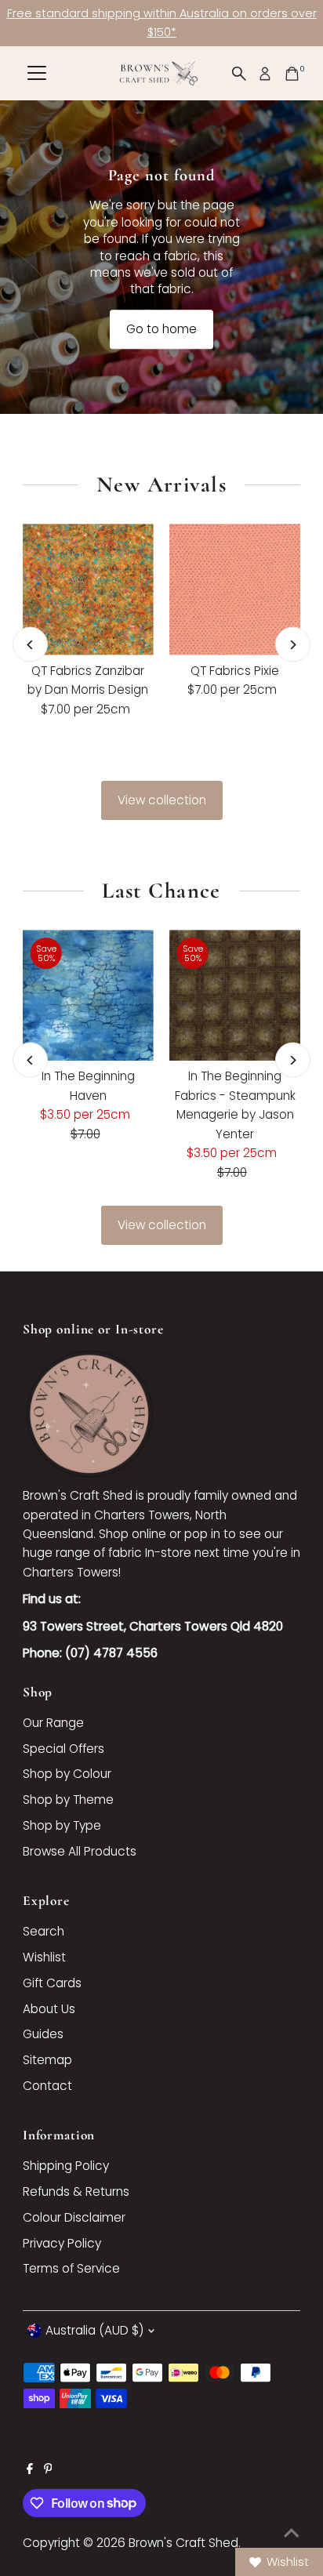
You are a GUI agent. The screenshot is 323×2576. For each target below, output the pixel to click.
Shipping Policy (66, 2166)
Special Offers (64, 1749)
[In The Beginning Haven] (88, 995)
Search (44, 1931)
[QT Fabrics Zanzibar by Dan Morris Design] (88, 589)
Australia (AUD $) (94, 2330)
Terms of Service (71, 2268)
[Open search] (239, 74)
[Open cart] (292, 74)
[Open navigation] (37, 74)
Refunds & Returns (76, 2191)
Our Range (53, 1723)
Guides (43, 2034)
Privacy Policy (62, 2243)
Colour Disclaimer (74, 2217)
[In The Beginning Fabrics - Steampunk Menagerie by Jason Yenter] (235, 995)
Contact (47, 2086)
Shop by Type (62, 1825)
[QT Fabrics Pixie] (235, 589)
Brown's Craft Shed (183, 2543)
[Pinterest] (48, 2470)
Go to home (161, 330)
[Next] (293, 645)
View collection (162, 800)
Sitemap (47, 2060)
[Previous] (30, 645)
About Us (49, 2009)
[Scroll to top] (292, 2533)
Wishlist (44, 1957)
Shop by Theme (68, 1800)
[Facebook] (30, 2470)
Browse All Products (80, 1851)
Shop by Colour (67, 1774)
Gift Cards (52, 1983)
